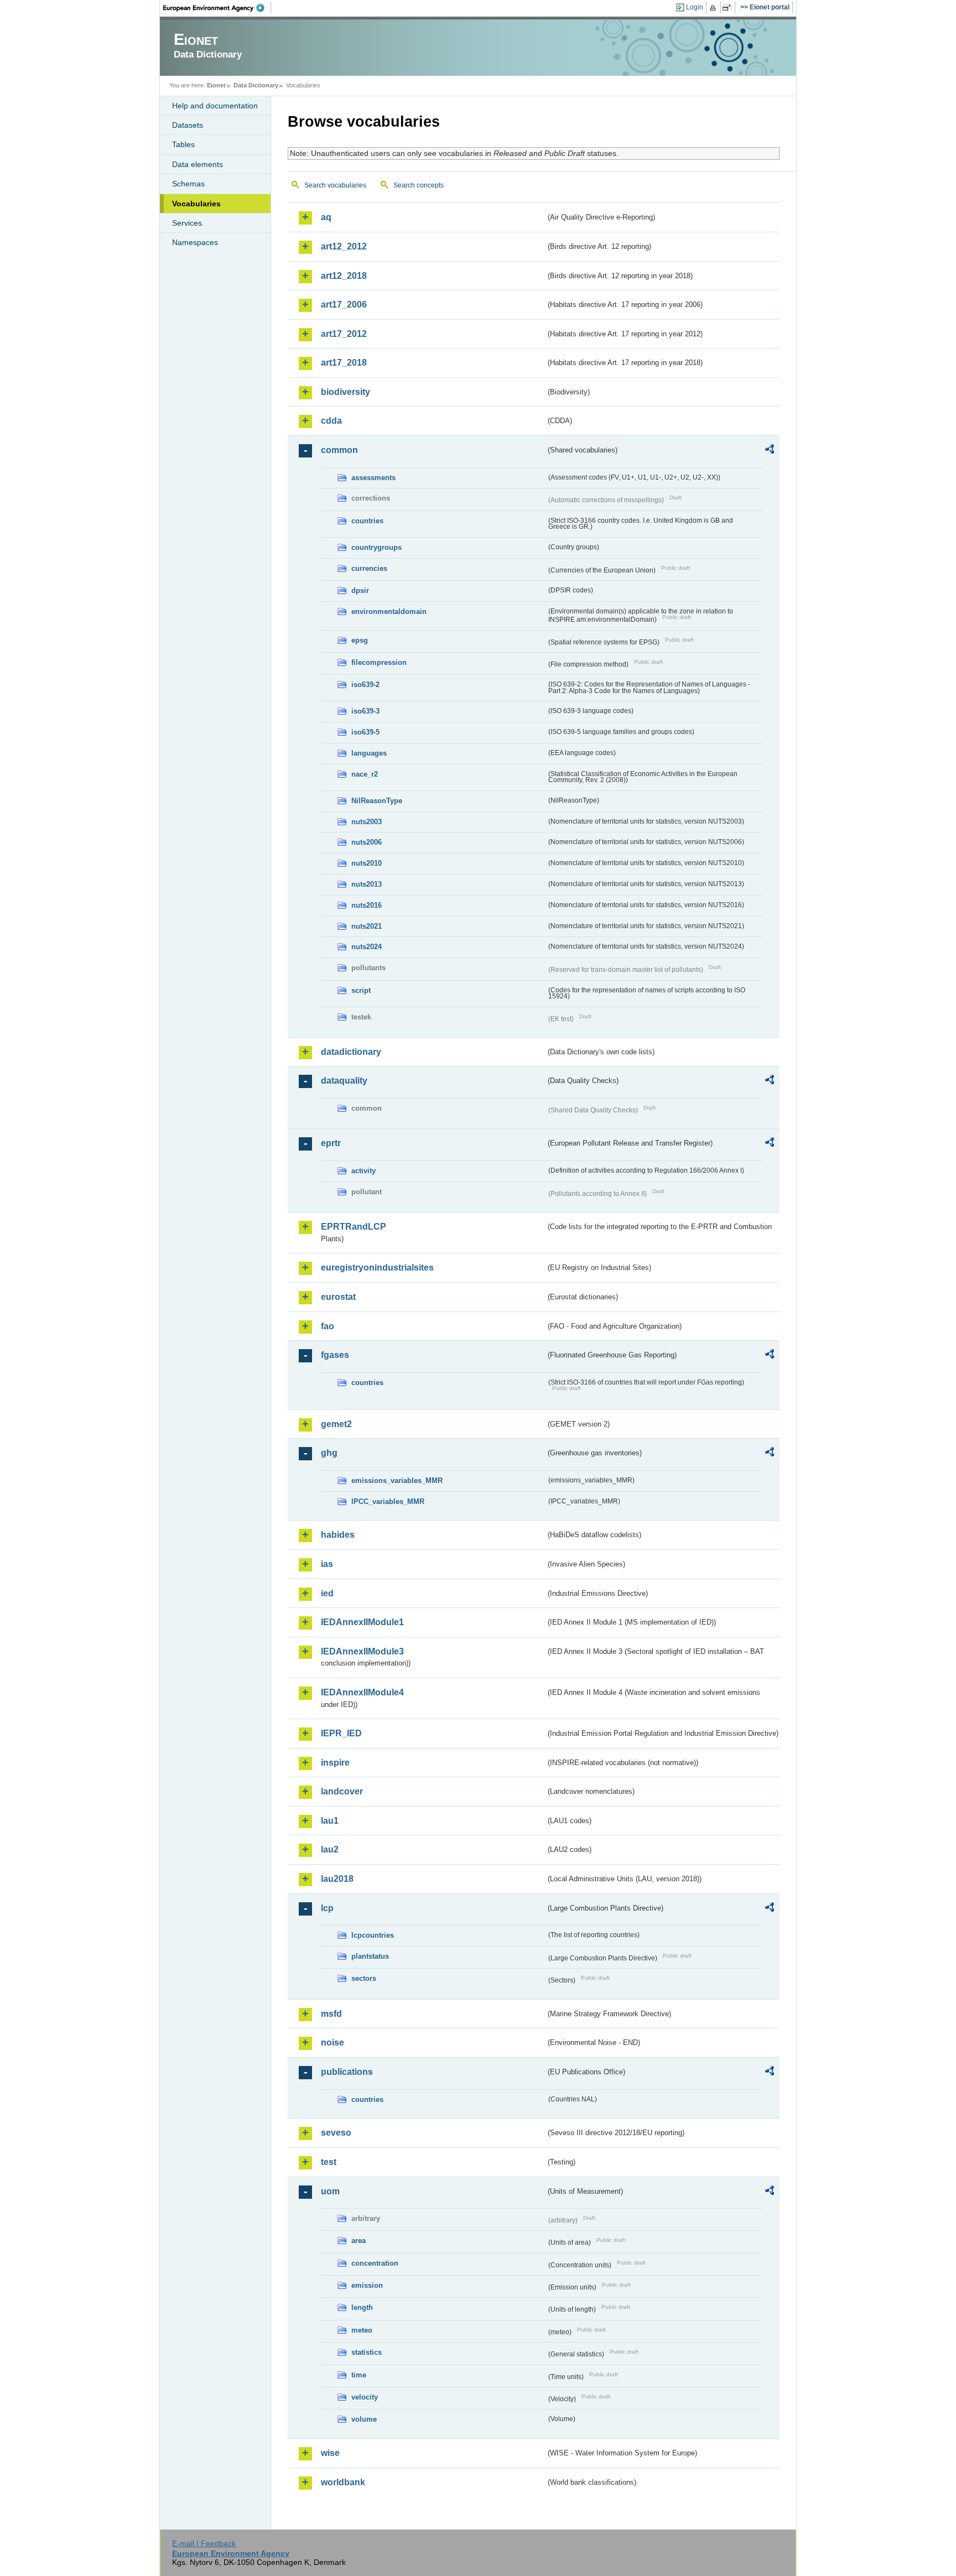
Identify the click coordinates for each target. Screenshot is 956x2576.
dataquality (344, 1081)
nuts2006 (367, 842)
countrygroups (376, 547)
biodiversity (345, 392)
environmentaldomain (389, 612)
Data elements (198, 164)
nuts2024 (367, 947)
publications (347, 2072)
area (358, 2241)
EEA (217, 8)
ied (327, 1593)
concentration (375, 2263)
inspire (335, 1763)
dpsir (360, 590)
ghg (329, 1453)
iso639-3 (365, 711)
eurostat (338, 1297)
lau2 (330, 1849)
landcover (342, 1791)
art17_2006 (344, 305)
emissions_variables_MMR (397, 1480)
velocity (365, 2397)
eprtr (331, 1143)
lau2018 (337, 1879)
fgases (335, 1355)
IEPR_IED (341, 1733)
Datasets (188, 125)
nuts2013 (367, 884)
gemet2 (336, 1424)
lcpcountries (373, 1935)
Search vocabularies (335, 185)
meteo (362, 2330)
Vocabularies (196, 204)
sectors (364, 1978)
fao (328, 1326)
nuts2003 (367, 822)
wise (330, 2453)
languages (369, 753)
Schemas (188, 184)
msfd (331, 2014)
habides (338, 1535)
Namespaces (195, 242)
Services (187, 223)
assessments (373, 478)
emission (367, 2285)
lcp (327, 1908)
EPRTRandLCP (354, 1227)
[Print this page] (715, 8)
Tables (183, 144)
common (339, 450)
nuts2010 (367, 863)
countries (367, 521)
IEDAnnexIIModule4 (362, 1692)
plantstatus (370, 1956)
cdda (331, 421)
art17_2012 (344, 334)
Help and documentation (215, 106)
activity (363, 1171)
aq (326, 217)
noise (332, 2042)
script (361, 990)
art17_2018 (344, 363)
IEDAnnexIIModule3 (362, 1651)
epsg (360, 640)
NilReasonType (377, 801)
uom (330, 2191)
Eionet (216, 85)
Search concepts (419, 185)
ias (327, 1564)
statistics (367, 2352)
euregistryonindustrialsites (377, 1268)
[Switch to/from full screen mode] (729, 8)
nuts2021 (367, 926)
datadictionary (351, 1052)
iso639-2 (365, 685)
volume (364, 2419)
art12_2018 (344, 276)
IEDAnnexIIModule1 (362, 1622)
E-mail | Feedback (204, 2543)
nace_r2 (365, 774)
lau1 (330, 1821)
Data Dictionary (256, 85)
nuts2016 (367, 905)
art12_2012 (344, 246)
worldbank (343, 2482)
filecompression (379, 662)
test (329, 2162)
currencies (369, 568)
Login (695, 7)
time (359, 2375)
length (362, 2307)
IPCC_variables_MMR (388, 1502)
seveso (336, 2133)
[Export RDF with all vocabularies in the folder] (770, 451)
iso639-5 (365, 732)
